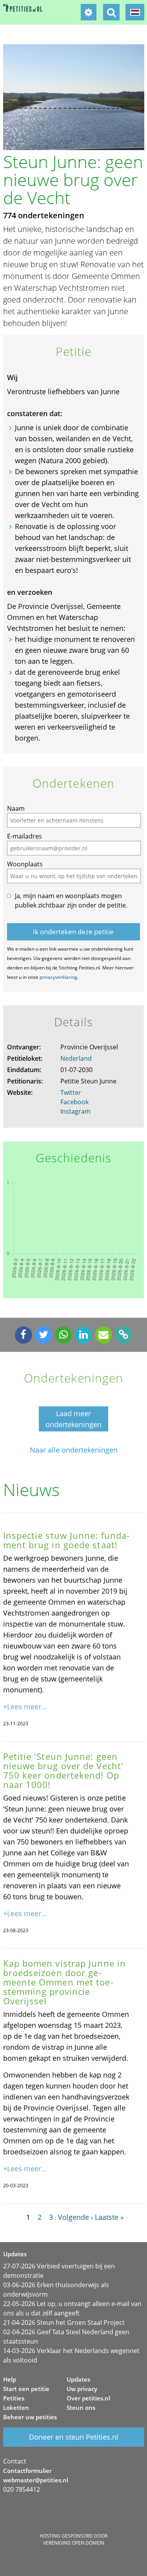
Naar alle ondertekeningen (74, 1450)
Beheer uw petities (30, 2417)
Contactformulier (27, 2471)
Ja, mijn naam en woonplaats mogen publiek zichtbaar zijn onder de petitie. (71, 900)
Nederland (76, 1058)
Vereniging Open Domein (74, 2543)
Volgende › (75, 2217)
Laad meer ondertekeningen (73, 1419)
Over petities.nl (88, 2398)
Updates (78, 2379)
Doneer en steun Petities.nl (74, 2437)
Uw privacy (82, 2389)
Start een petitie (26, 2389)
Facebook (74, 1102)
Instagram (75, 1111)
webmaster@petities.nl (36, 2480)
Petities (14, 2398)
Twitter (71, 1092)
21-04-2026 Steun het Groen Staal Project (64, 2322)
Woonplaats (25, 864)
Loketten (16, 2408)
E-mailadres (24, 836)
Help (10, 2379)
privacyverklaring (58, 977)
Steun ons (81, 2408)
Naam (16, 808)
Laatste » (109, 2217)
